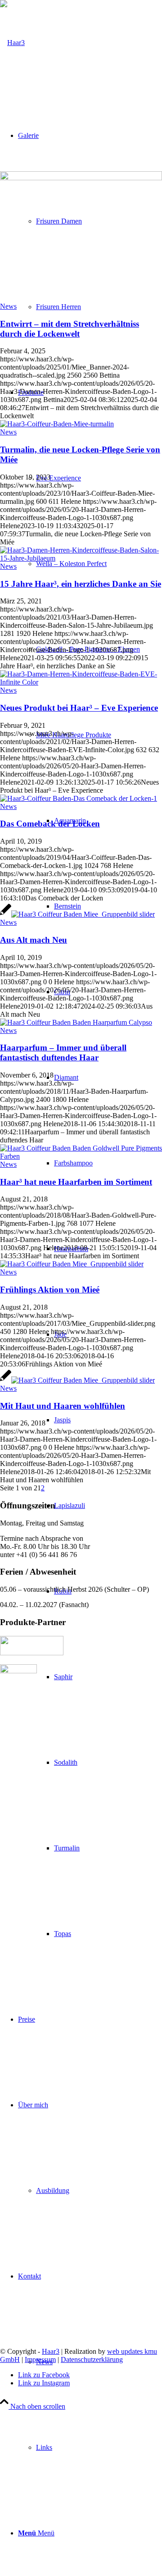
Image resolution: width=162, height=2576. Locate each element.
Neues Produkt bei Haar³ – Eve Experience (79, 708)
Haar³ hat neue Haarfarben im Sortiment (76, 1182)
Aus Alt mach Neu (34, 940)
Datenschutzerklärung (92, 2359)
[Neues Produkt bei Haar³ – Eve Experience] (81, 682)
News (8, 306)
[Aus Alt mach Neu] (77, 914)
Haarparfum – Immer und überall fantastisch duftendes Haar (63, 1053)
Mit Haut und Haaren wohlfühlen (63, 1406)
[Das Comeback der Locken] (79, 798)
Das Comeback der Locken (50, 824)
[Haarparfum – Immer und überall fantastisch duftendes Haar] (76, 1022)
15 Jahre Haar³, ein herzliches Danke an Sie (81, 584)
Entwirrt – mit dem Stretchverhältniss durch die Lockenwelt (70, 329)
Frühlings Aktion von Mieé (50, 1290)
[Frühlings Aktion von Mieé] (72, 1264)
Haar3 (51, 2351)
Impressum (40, 2359)
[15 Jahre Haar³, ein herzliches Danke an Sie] (81, 558)
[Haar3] (12, 43)
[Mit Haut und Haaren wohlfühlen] (77, 1380)
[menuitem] (90, 1163)
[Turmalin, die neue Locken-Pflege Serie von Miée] (57, 424)
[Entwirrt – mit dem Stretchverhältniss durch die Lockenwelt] (81, 178)
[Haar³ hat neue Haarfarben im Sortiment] (81, 1156)
